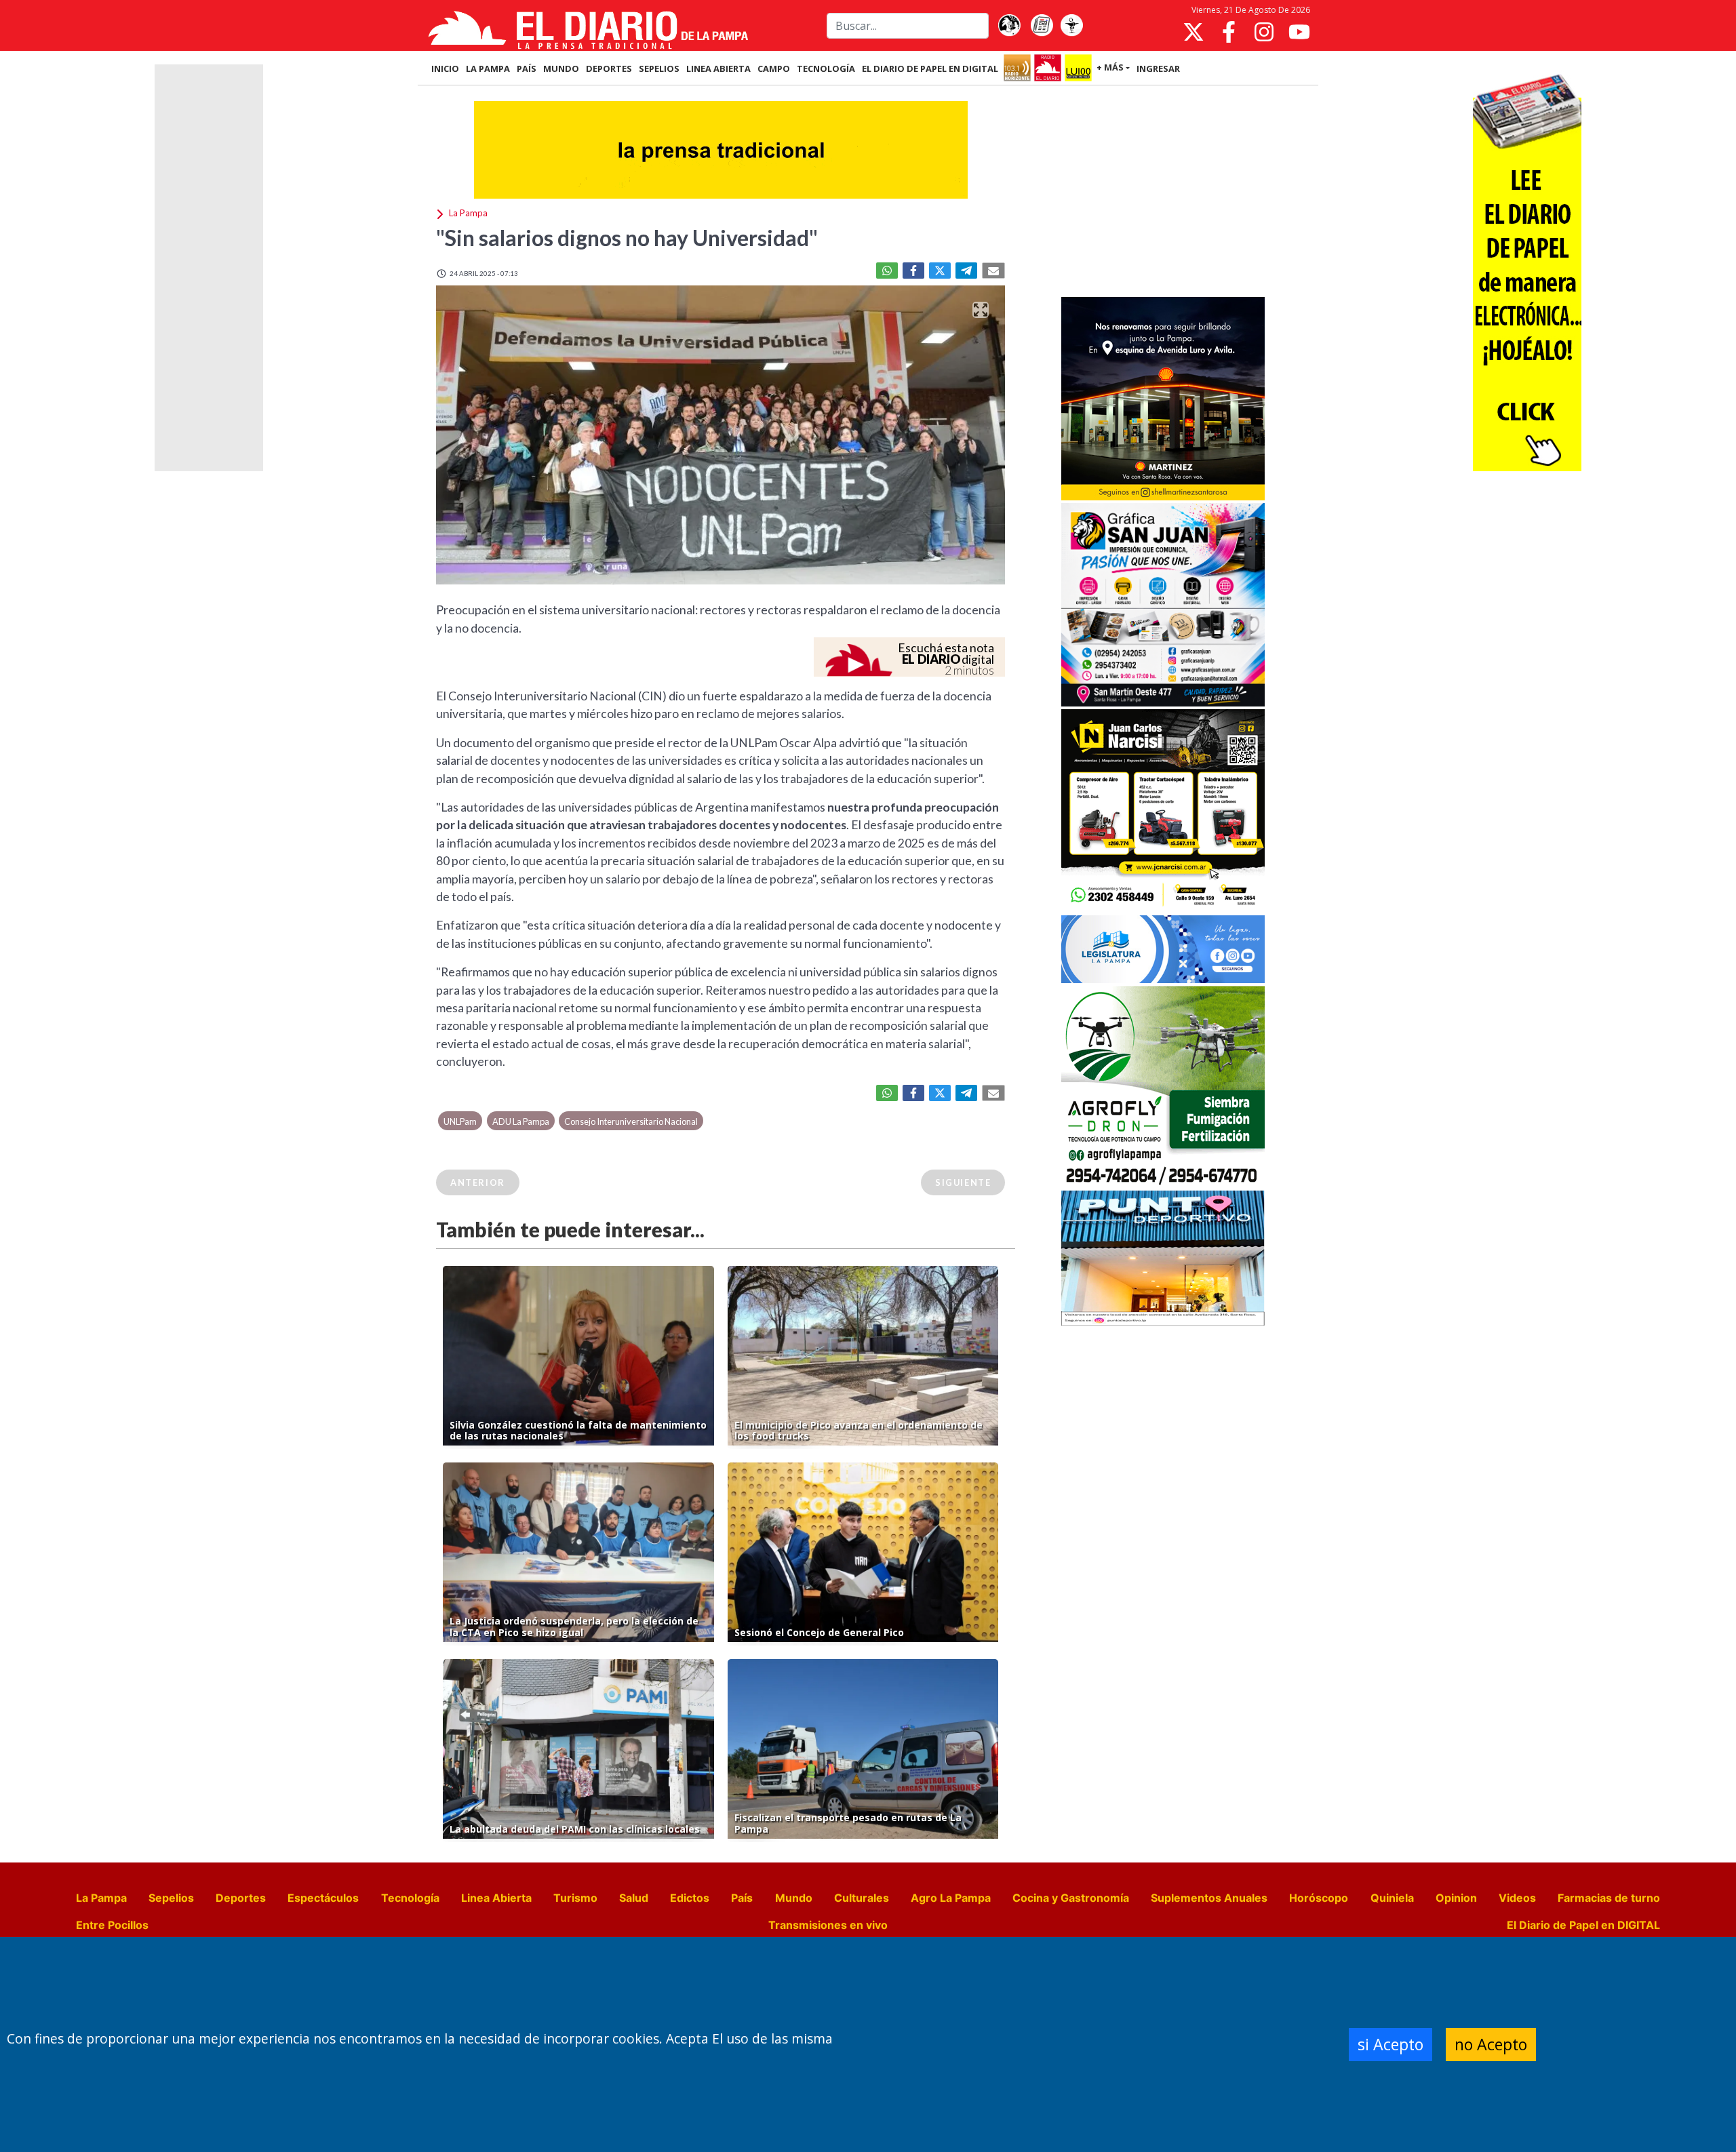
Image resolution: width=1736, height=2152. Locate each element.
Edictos (690, 1898)
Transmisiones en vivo (828, 1925)
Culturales (862, 1898)
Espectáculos (323, 1898)
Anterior (478, 1182)
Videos (1517, 1898)
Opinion (1456, 1898)
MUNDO (561, 68)
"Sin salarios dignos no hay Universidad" (627, 238)
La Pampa (101, 1898)
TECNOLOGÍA (826, 68)
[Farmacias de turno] (1071, 26)
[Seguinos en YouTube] (1299, 32)
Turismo (575, 1898)
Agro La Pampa (951, 1898)
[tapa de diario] (1042, 26)
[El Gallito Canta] (1009, 26)
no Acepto (1491, 2044)
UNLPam (460, 1121)
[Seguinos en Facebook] (1229, 32)
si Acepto (1390, 2044)
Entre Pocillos (112, 1925)
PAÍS (527, 68)
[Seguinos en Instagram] (1264, 32)
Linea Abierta (496, 1898)
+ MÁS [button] (1110, 67)
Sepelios (171, 1898)
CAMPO (774, 68)
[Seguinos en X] (1193, 32)
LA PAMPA (488, 68)
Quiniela (1392, 1898)
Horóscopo (1319, 1898)
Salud (634, 1898)
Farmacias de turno (1609, 1898)
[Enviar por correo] (993, 271)
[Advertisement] (1163, 193)
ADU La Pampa (521, 1121)
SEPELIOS (659, 68)
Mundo (794, 1898)
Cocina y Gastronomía (1071, 1898)
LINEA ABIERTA (718, 68)
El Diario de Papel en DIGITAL (930, 68)
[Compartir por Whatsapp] (887, 271)
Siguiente (963, 1182)
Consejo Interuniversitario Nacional (631, 1121)
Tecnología (410, 1898)
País (742, 1898)
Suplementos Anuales (1209, 1898)
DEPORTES (609, 68)
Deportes (241, 1898)
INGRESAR (1158, 68)
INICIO (445, 68)
